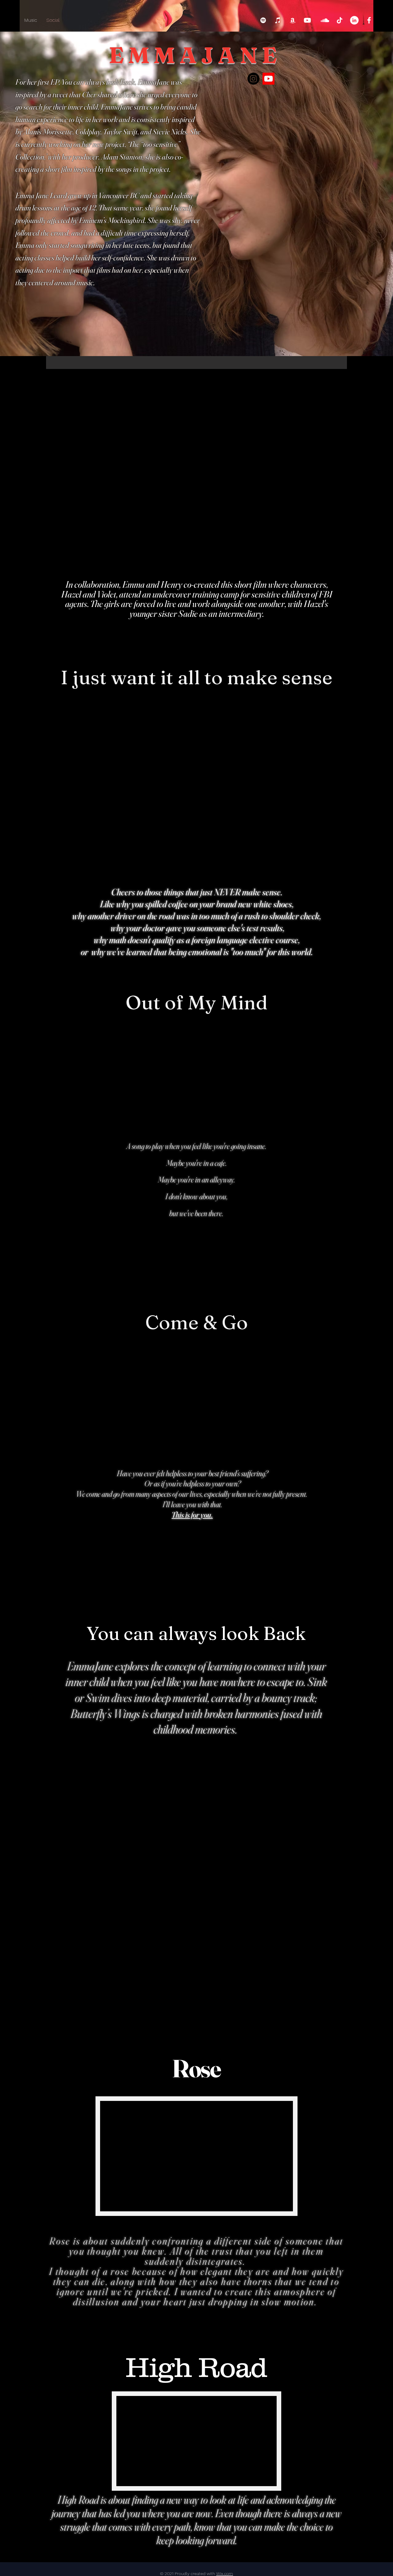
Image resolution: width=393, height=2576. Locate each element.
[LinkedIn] (354, 20)
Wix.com (225, 2574)
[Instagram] (253, 79)
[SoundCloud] (325, 20)
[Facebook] (369, 20)
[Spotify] (263, 20)
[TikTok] (340, 20)
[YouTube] (307, 20)
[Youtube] (268, 79)
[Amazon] (293, 20)
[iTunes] (278, 20)
